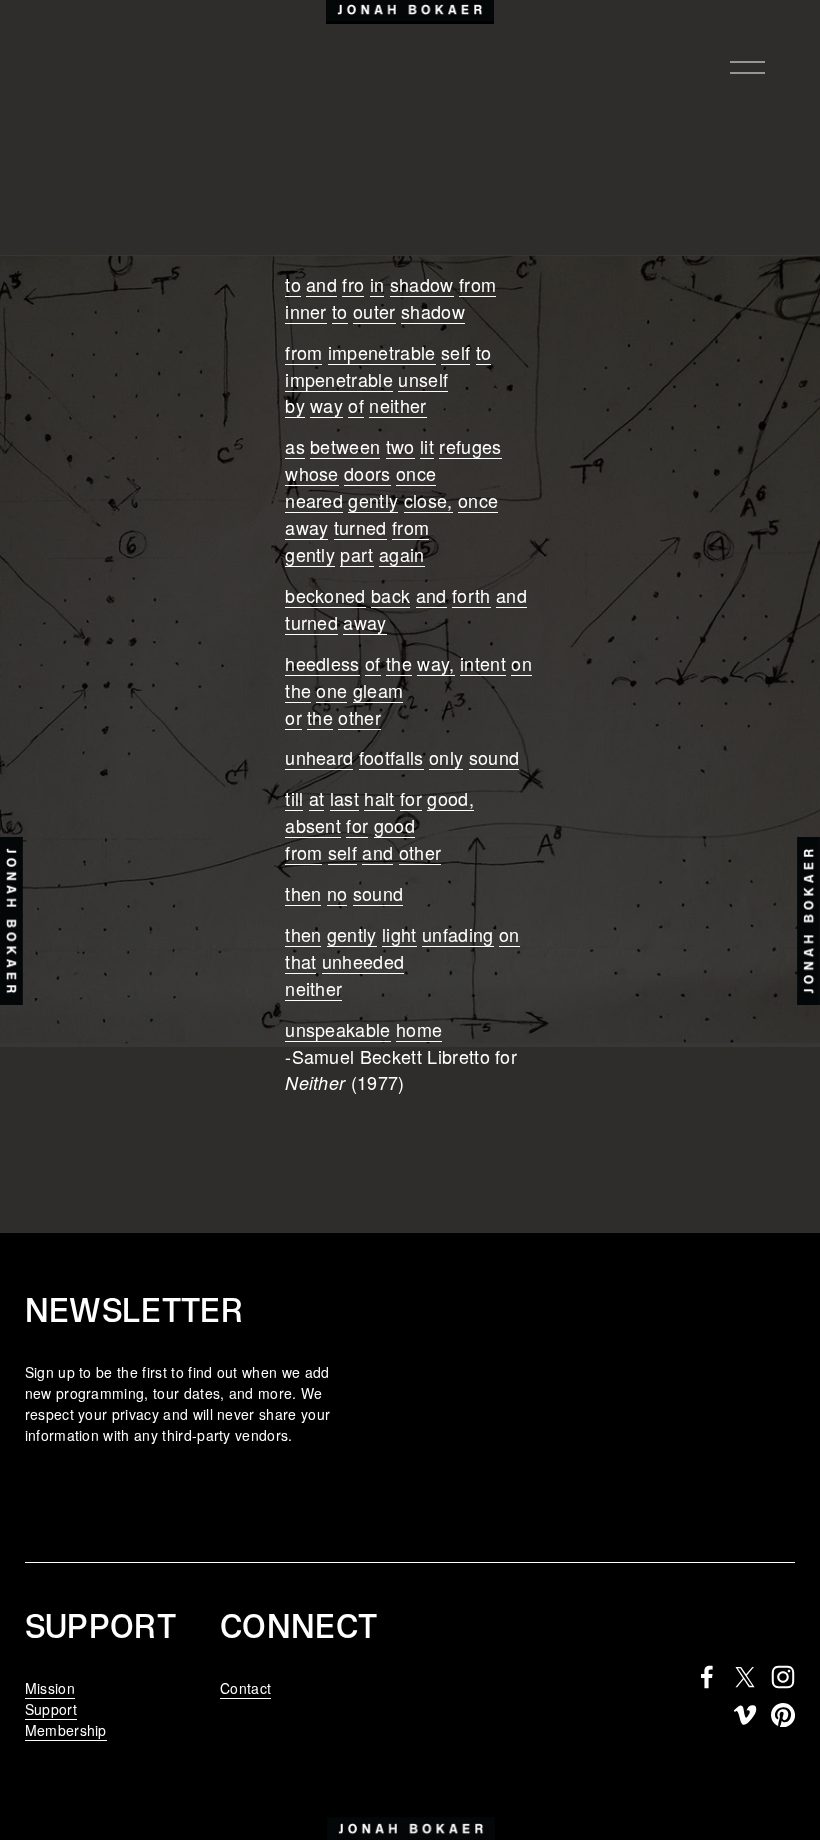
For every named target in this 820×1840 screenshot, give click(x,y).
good (394, 825)
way (326, 405)
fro (353, 284)
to (293, 284)
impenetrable (382, 352)
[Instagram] (783, 1677)
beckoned (325, 595)
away (306, 527)
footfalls (391, 757)
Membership (66, 1730)
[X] (745, 1677)
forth (471, 595)
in (377, 284)
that (300, 961)
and (321, 284)
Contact (245, 1688)
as (295, 446)
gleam (378, 690)
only (446, 757)
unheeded (363, 961)
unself (423, 379)
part (356, 554)
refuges (470, 446)
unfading (458, 934)
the (399, 663)
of (356, 405)
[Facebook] (707, 1677)
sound (494, 757)
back (390, 595)
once (416, 473)
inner (306, 311)
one (331, 690)
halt (379, 798)
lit (427, 446)
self (455, 352)
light (399, 934)
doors (367, 473)
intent (483, 663)
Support (51, 1709)
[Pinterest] (783, 1715)
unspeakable (338, 1029)
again (402, 554)
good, (450, 798)
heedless (322, 663)
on (521, 663)
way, (435, 663)
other (359, 717)
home (419, 1029)
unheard (319, 757)
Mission (50, 1688)
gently (373, 500)
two (400, 446)
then (303, 893)
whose (312, 473)
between (345, 446)
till (294, 798)
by (295, 405)
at (317, 798)
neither (397, 405)
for (411, 798)
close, (428, 500)
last (344, 798)
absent (313, 825)
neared (314, 500)
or (293, 717)
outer (374, 311)
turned (360, 527)
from (477, 284)
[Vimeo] (745, 1715)
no (337, 893)
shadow (422, 284)
